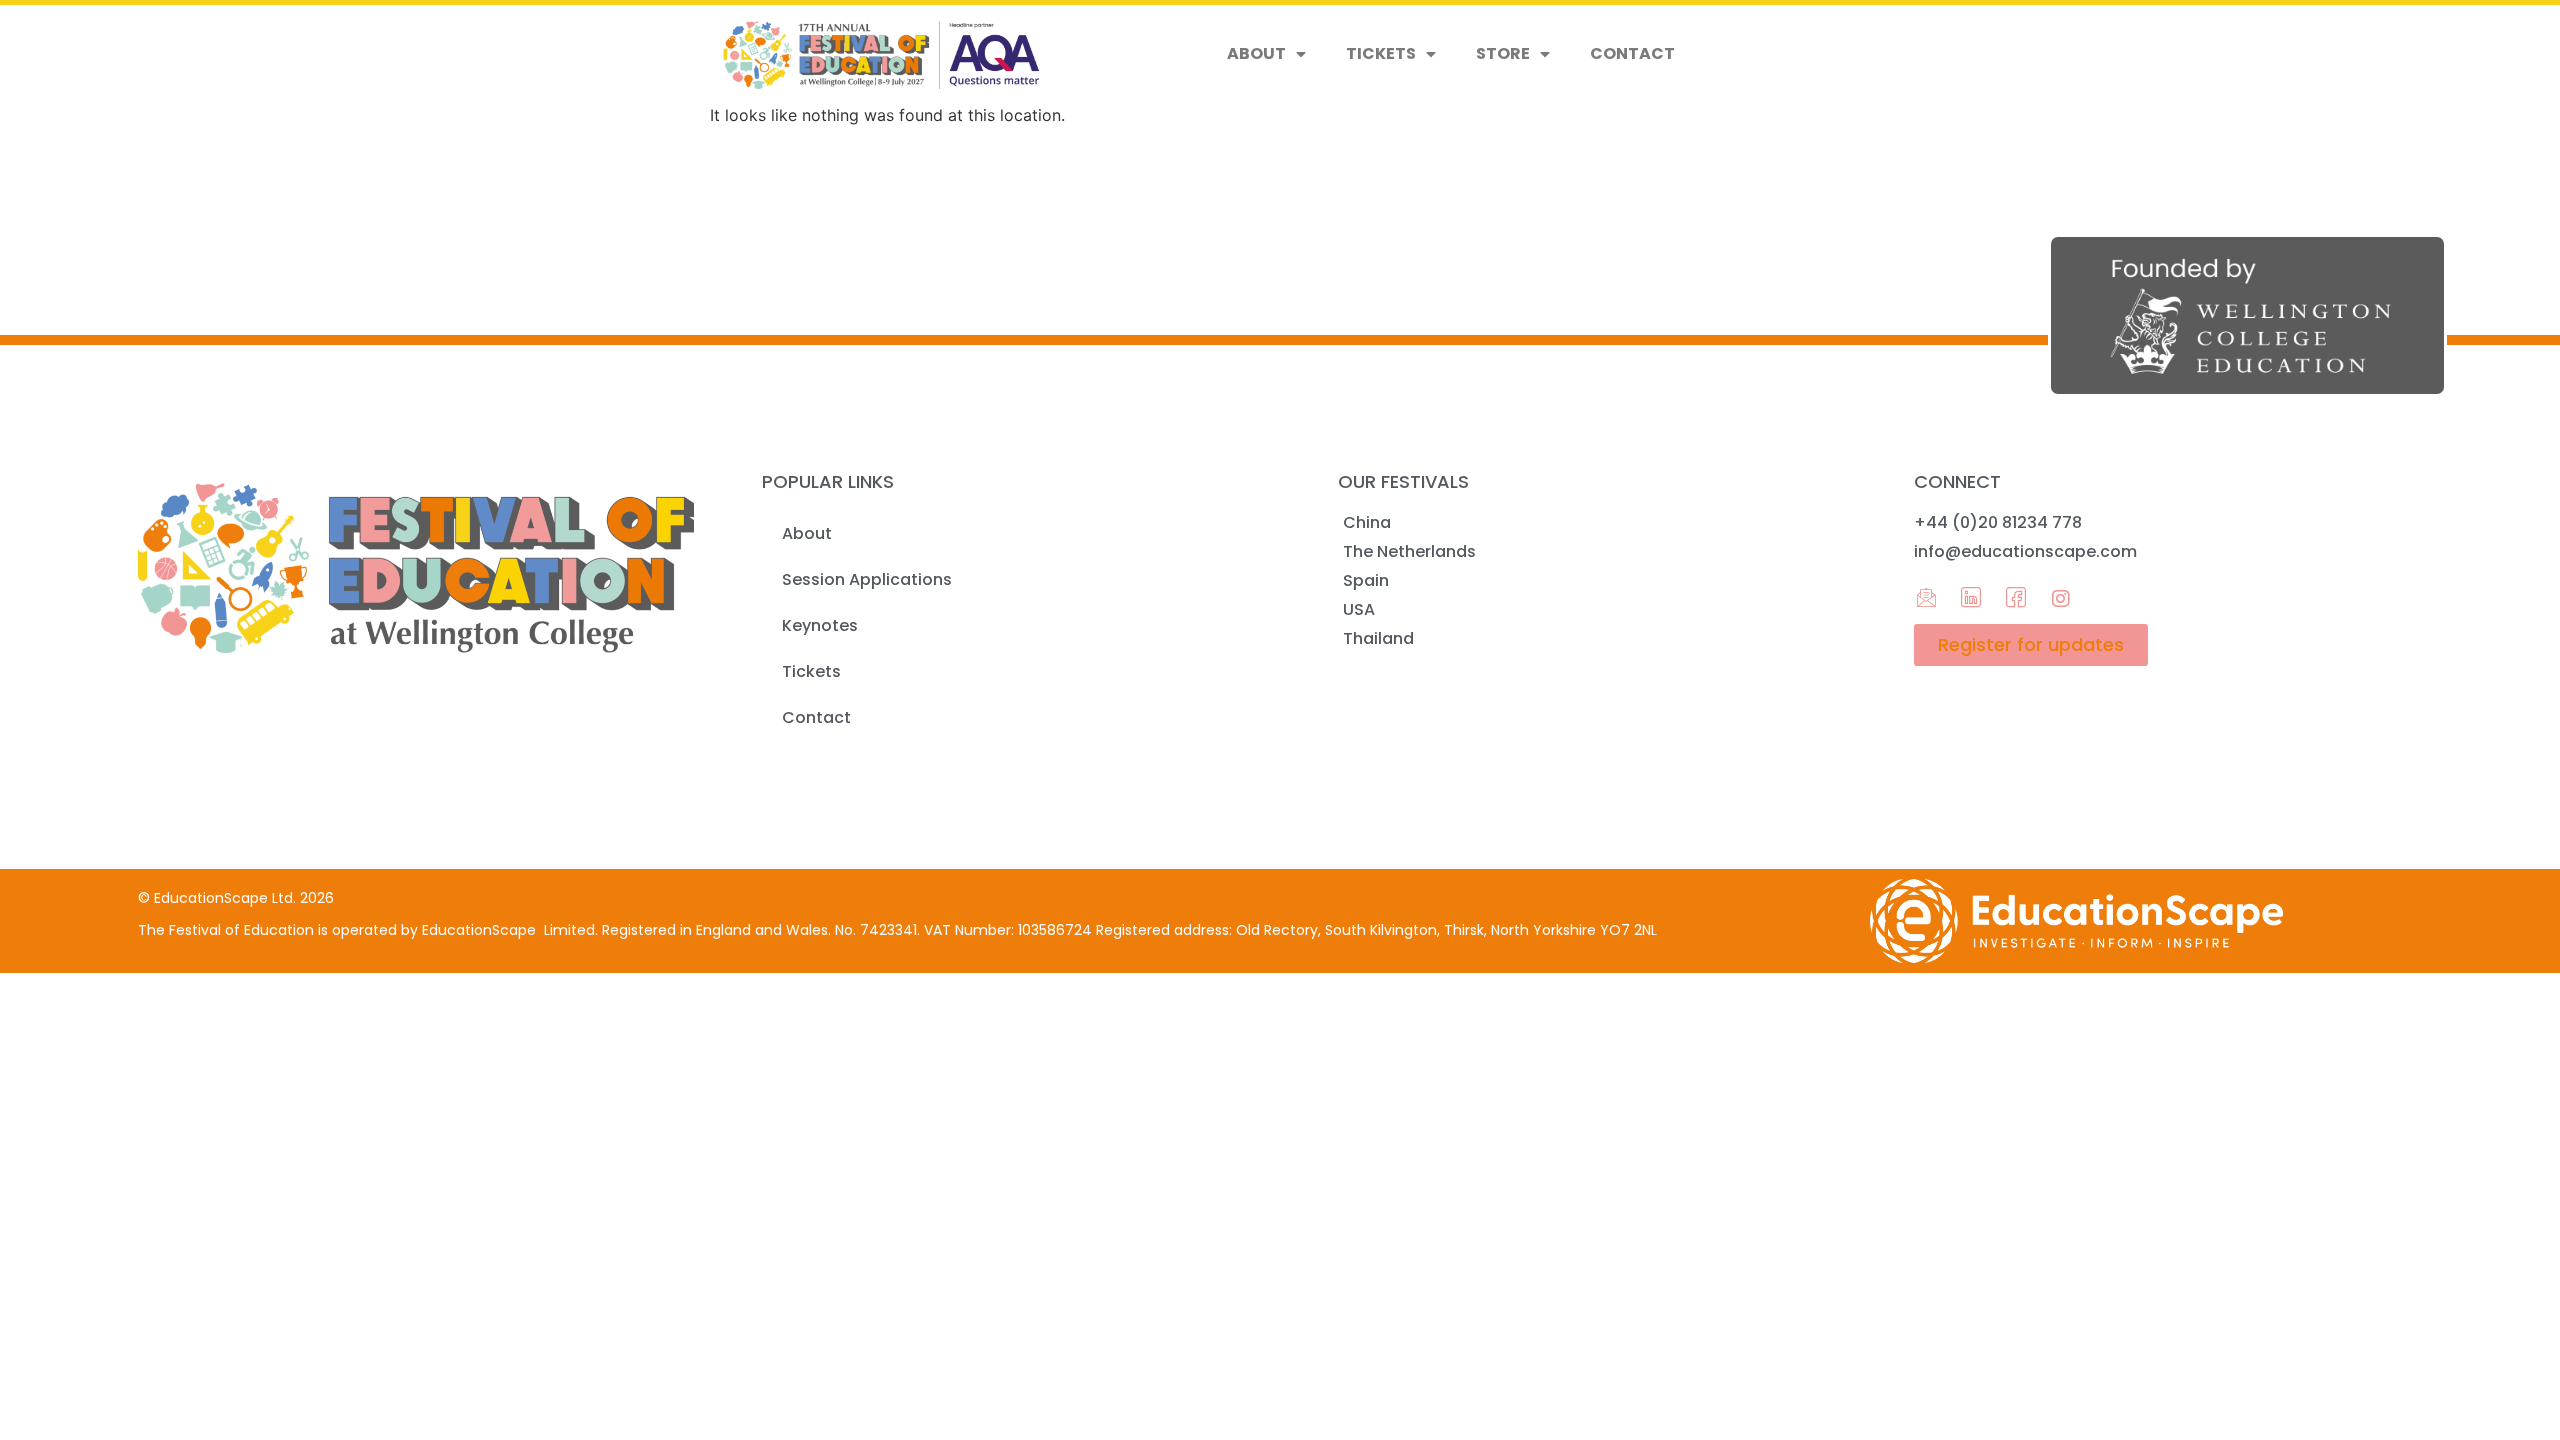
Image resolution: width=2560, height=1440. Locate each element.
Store (1503, 53)
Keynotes (820, 625)
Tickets (1381, 53)
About (1256, 53)
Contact (1632, 53)
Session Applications (867, 579)
